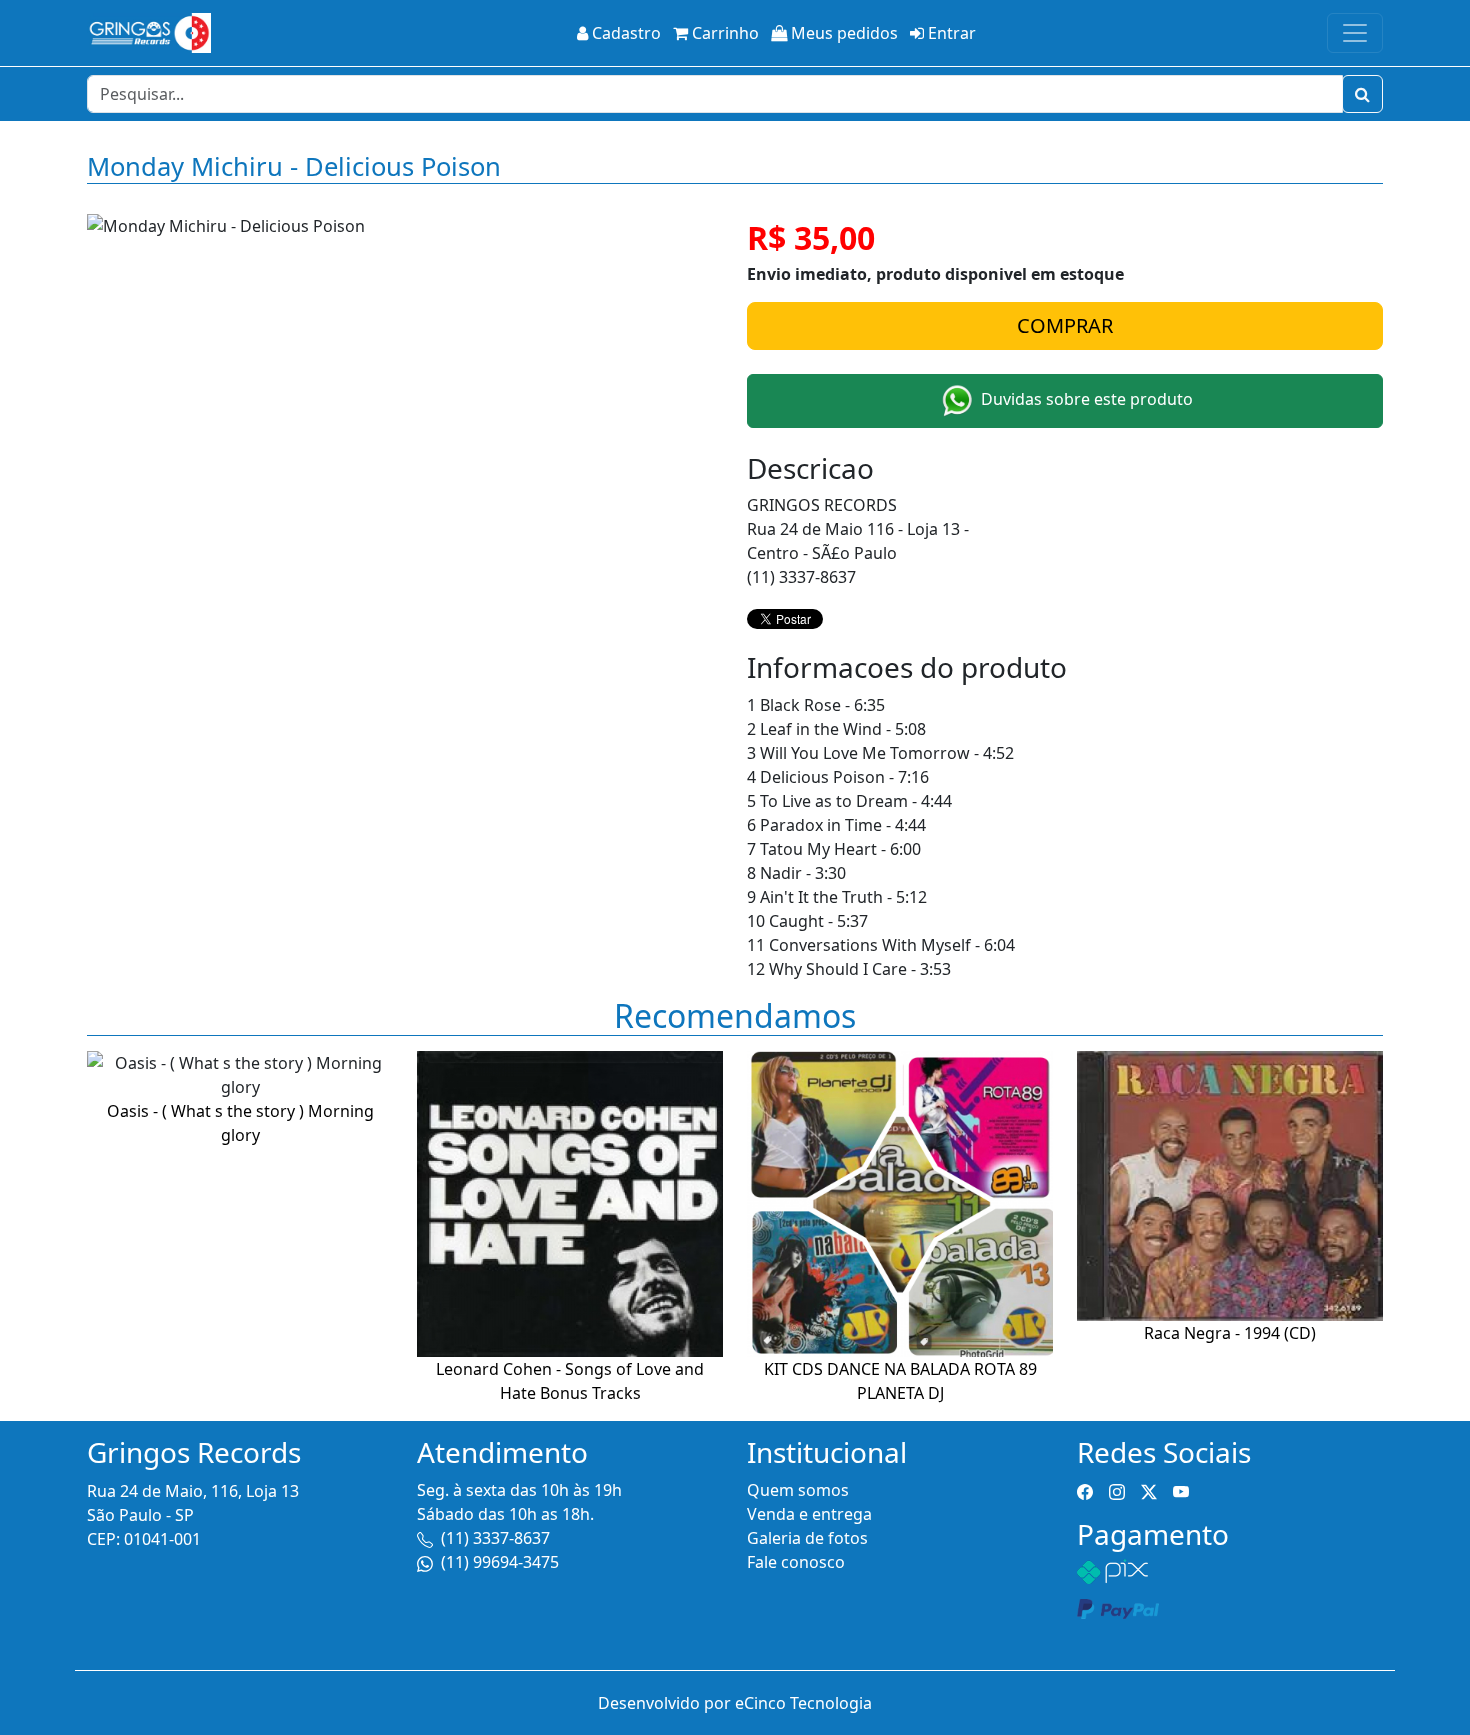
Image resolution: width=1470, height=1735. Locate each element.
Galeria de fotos (807, 1538)
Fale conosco (796, 1562)
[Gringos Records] (149, 33)
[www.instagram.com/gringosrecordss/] (1117, 1490)
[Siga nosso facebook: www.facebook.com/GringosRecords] (1085, 1490)
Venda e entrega (809, 1514)
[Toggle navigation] (1355, 33)
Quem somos (798, 1490)
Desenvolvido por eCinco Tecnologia (735, 1703)
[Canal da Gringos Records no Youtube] (1181, 1490)
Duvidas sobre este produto (1085, 399)
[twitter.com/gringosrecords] (1149, 1490)
